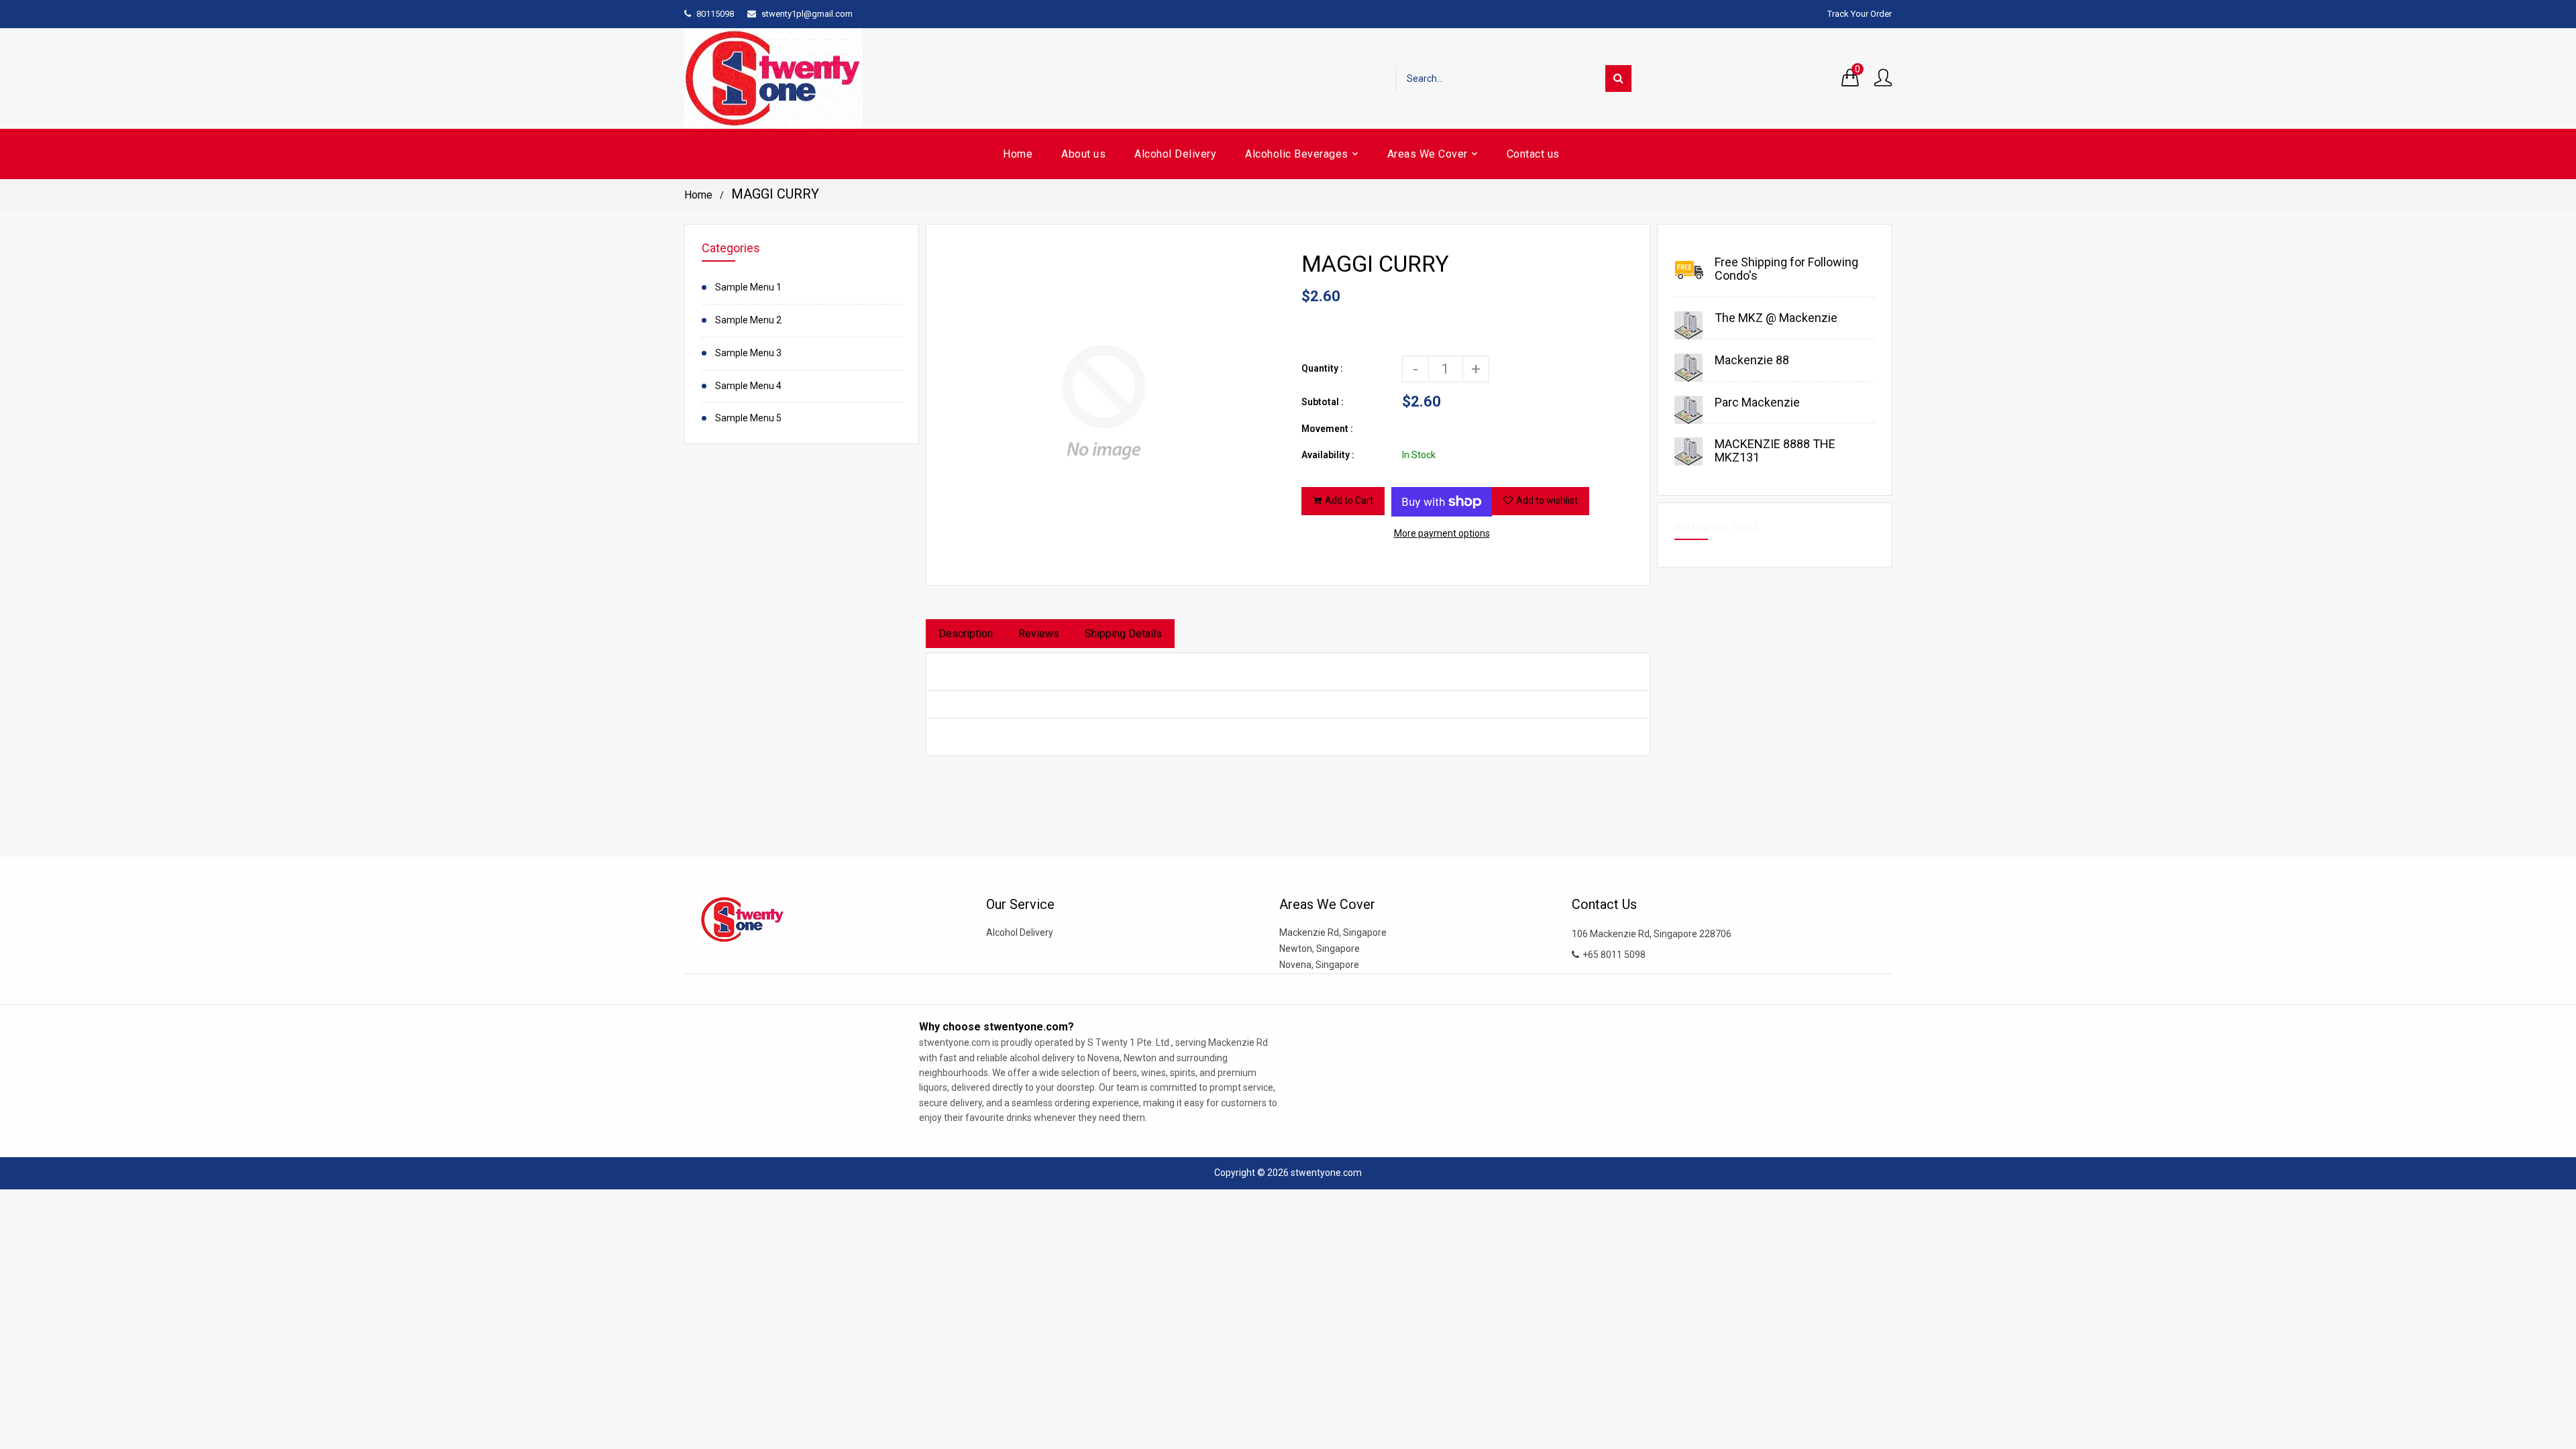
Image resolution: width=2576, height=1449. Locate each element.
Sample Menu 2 (748, 320)
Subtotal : (1323, 402)
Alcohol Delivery (1020, 932)
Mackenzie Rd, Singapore (1333, 932)
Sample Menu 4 (748, 386)
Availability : (1328, 455)
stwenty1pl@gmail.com (807, 14)
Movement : (1327, 429)
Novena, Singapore (1319, 965)
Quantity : (1322, 368)
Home (698, 195)
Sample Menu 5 (748, 418)
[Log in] (1883, 78)
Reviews (1039, 634)
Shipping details (1123, 634)
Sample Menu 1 (748, 287)
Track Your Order (1860, 14)
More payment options (1442, 533)
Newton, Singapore (1320, 949)
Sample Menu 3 (748, 353)
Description (966, 634)
